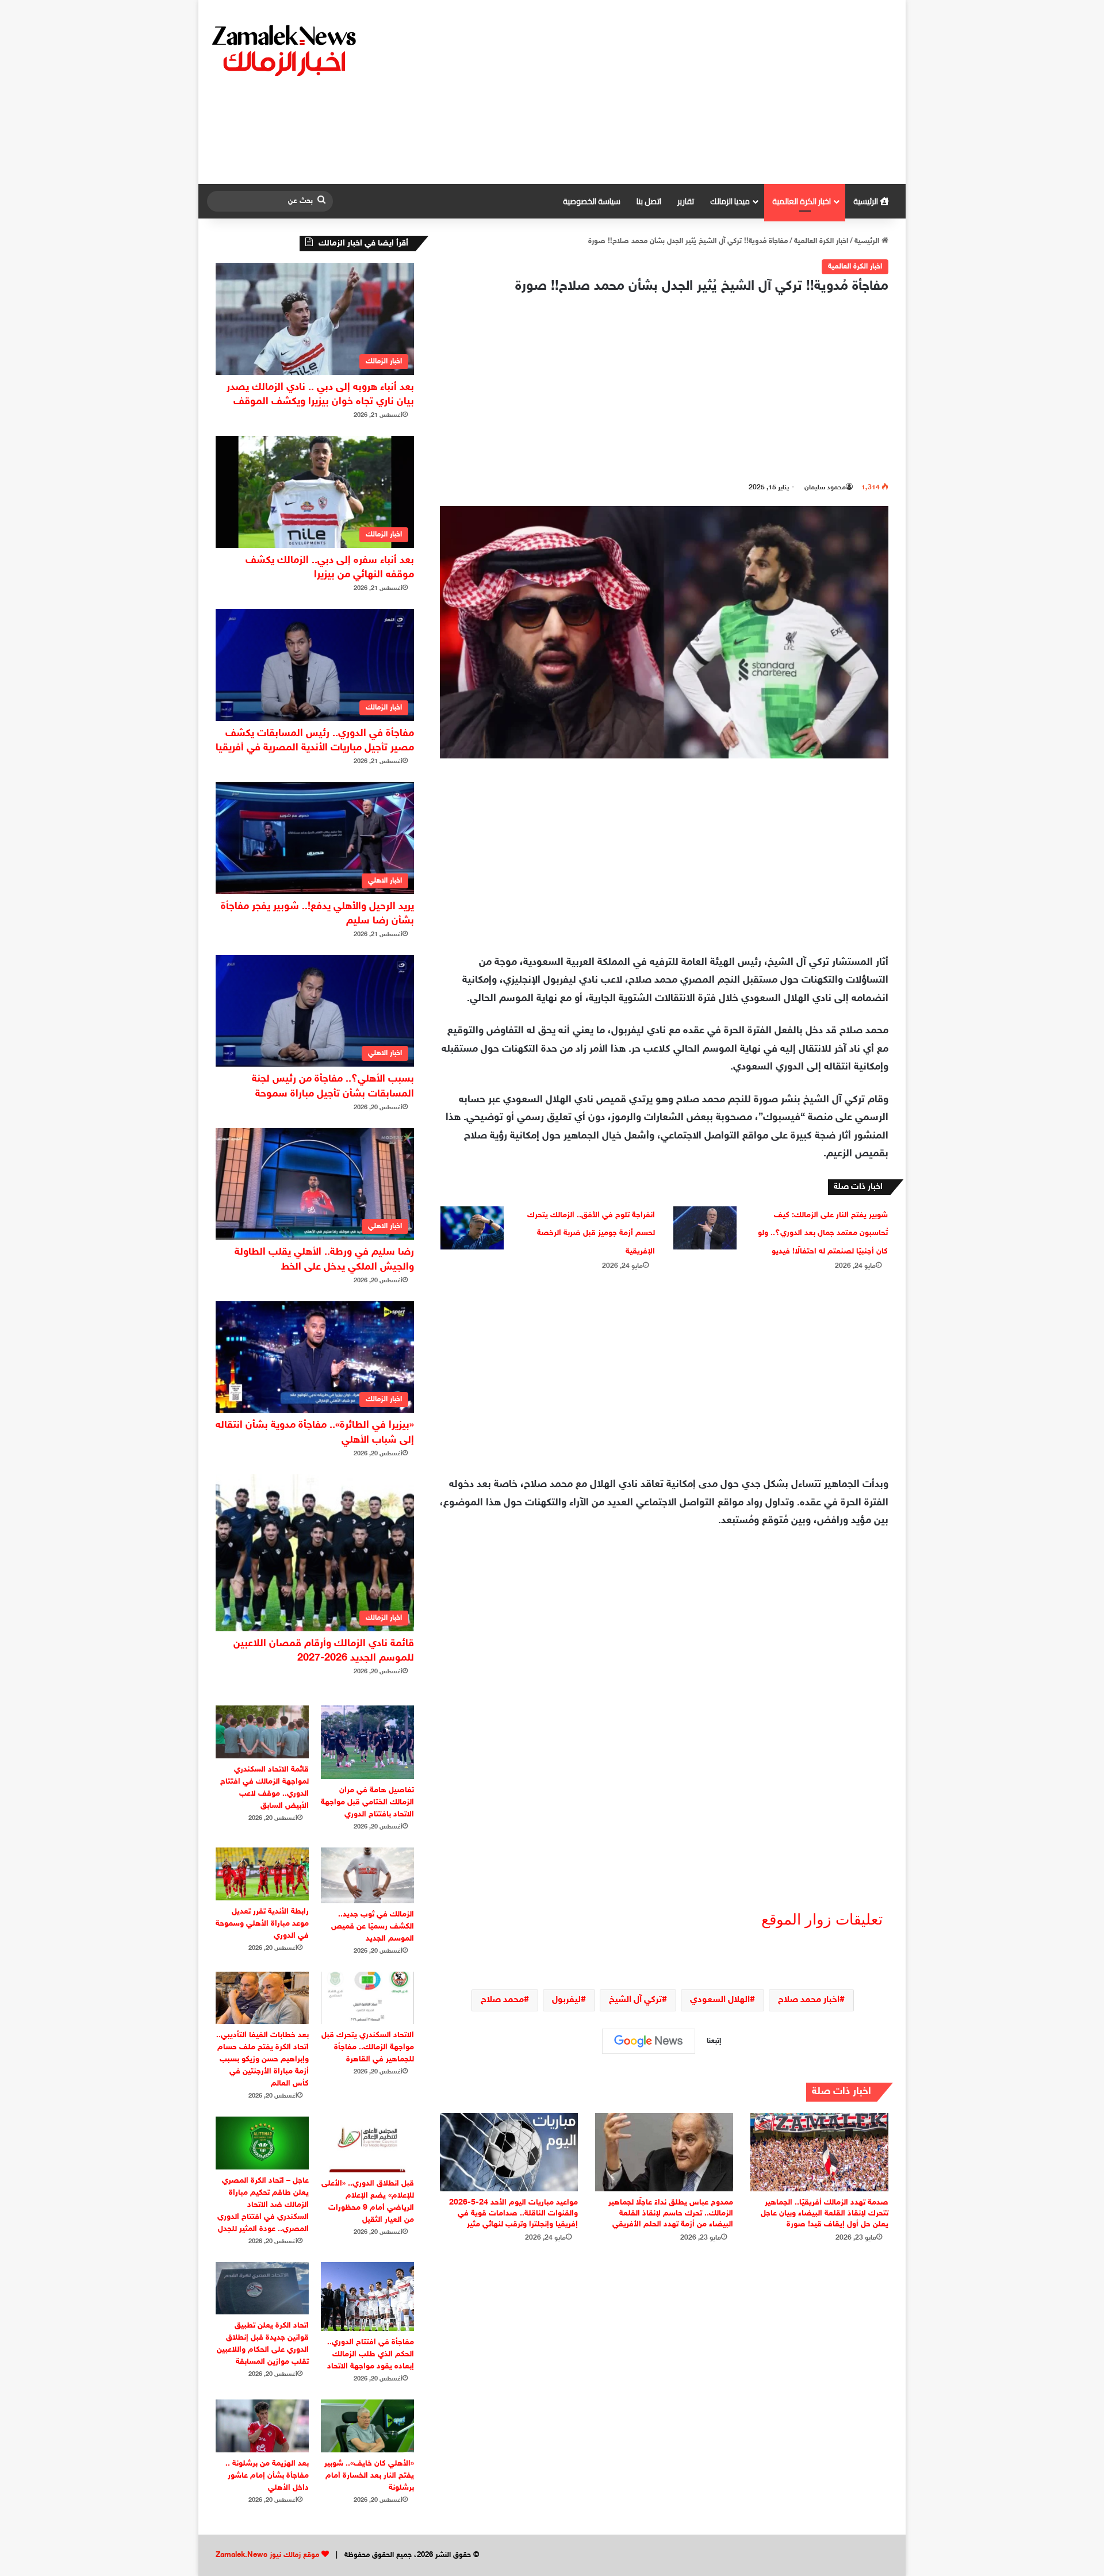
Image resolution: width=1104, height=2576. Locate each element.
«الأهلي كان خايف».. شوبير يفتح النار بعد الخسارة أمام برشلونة (369, 2476)
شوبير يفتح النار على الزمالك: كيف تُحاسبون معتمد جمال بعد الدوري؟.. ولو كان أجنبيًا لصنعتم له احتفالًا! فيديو (823, 1233)
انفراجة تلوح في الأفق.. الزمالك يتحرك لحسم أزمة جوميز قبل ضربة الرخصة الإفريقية (591, 1233)
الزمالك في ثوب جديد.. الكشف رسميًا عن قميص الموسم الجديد (373, 1927)
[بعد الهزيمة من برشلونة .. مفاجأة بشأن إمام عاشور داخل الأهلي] (262, 2426)
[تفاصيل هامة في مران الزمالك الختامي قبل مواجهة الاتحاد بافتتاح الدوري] (367, 1742)
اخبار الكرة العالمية (802, 201)
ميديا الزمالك (730, 201)
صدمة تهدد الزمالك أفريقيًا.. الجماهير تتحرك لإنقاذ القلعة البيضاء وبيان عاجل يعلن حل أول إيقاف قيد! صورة (825, 2213)
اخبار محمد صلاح (809, 2000)
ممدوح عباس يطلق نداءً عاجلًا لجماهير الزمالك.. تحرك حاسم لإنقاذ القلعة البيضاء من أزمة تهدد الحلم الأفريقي (671, 2213)
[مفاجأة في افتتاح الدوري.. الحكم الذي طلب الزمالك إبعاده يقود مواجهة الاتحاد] (367, 2297)
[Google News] (649, 2041)
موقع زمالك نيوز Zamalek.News (267, 2555)
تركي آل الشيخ (635, 2000)
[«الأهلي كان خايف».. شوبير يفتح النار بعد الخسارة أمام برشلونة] (367, 2426)
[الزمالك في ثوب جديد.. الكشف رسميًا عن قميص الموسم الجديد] (367, 1875)
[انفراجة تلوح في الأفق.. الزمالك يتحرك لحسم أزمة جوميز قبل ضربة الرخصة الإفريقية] (472, 1228)
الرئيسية (867, 201)
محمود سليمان (825, 488)
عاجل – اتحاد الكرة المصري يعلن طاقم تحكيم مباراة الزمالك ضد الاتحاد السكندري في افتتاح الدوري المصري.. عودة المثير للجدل (263, 2205)
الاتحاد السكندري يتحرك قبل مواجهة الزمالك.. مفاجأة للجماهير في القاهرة (368, 2047)
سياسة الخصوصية (592, 201)
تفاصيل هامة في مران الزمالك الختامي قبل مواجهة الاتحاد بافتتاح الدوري (367, 1802)
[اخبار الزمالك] (286, 49)
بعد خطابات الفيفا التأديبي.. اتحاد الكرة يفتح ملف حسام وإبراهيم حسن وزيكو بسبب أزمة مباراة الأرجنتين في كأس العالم (262, 2059)
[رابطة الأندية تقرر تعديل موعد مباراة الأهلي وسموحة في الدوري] (262, 1874)
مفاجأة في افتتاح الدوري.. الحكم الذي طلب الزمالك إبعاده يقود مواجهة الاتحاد (371, 2354)
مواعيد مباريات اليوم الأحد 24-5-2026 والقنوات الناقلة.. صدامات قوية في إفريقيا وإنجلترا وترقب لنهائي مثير (513, 2213)
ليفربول (566, 2000)
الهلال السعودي (720, 2000)
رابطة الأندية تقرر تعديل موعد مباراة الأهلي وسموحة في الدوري (262, 1924)
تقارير (686, 201)
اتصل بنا (649, 201)
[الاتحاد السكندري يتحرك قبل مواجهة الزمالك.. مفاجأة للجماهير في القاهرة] (367, 1998)
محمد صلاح (502, 2000)
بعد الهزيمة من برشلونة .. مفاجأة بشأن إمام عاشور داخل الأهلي (267, 2476)
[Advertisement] (670, 92)
